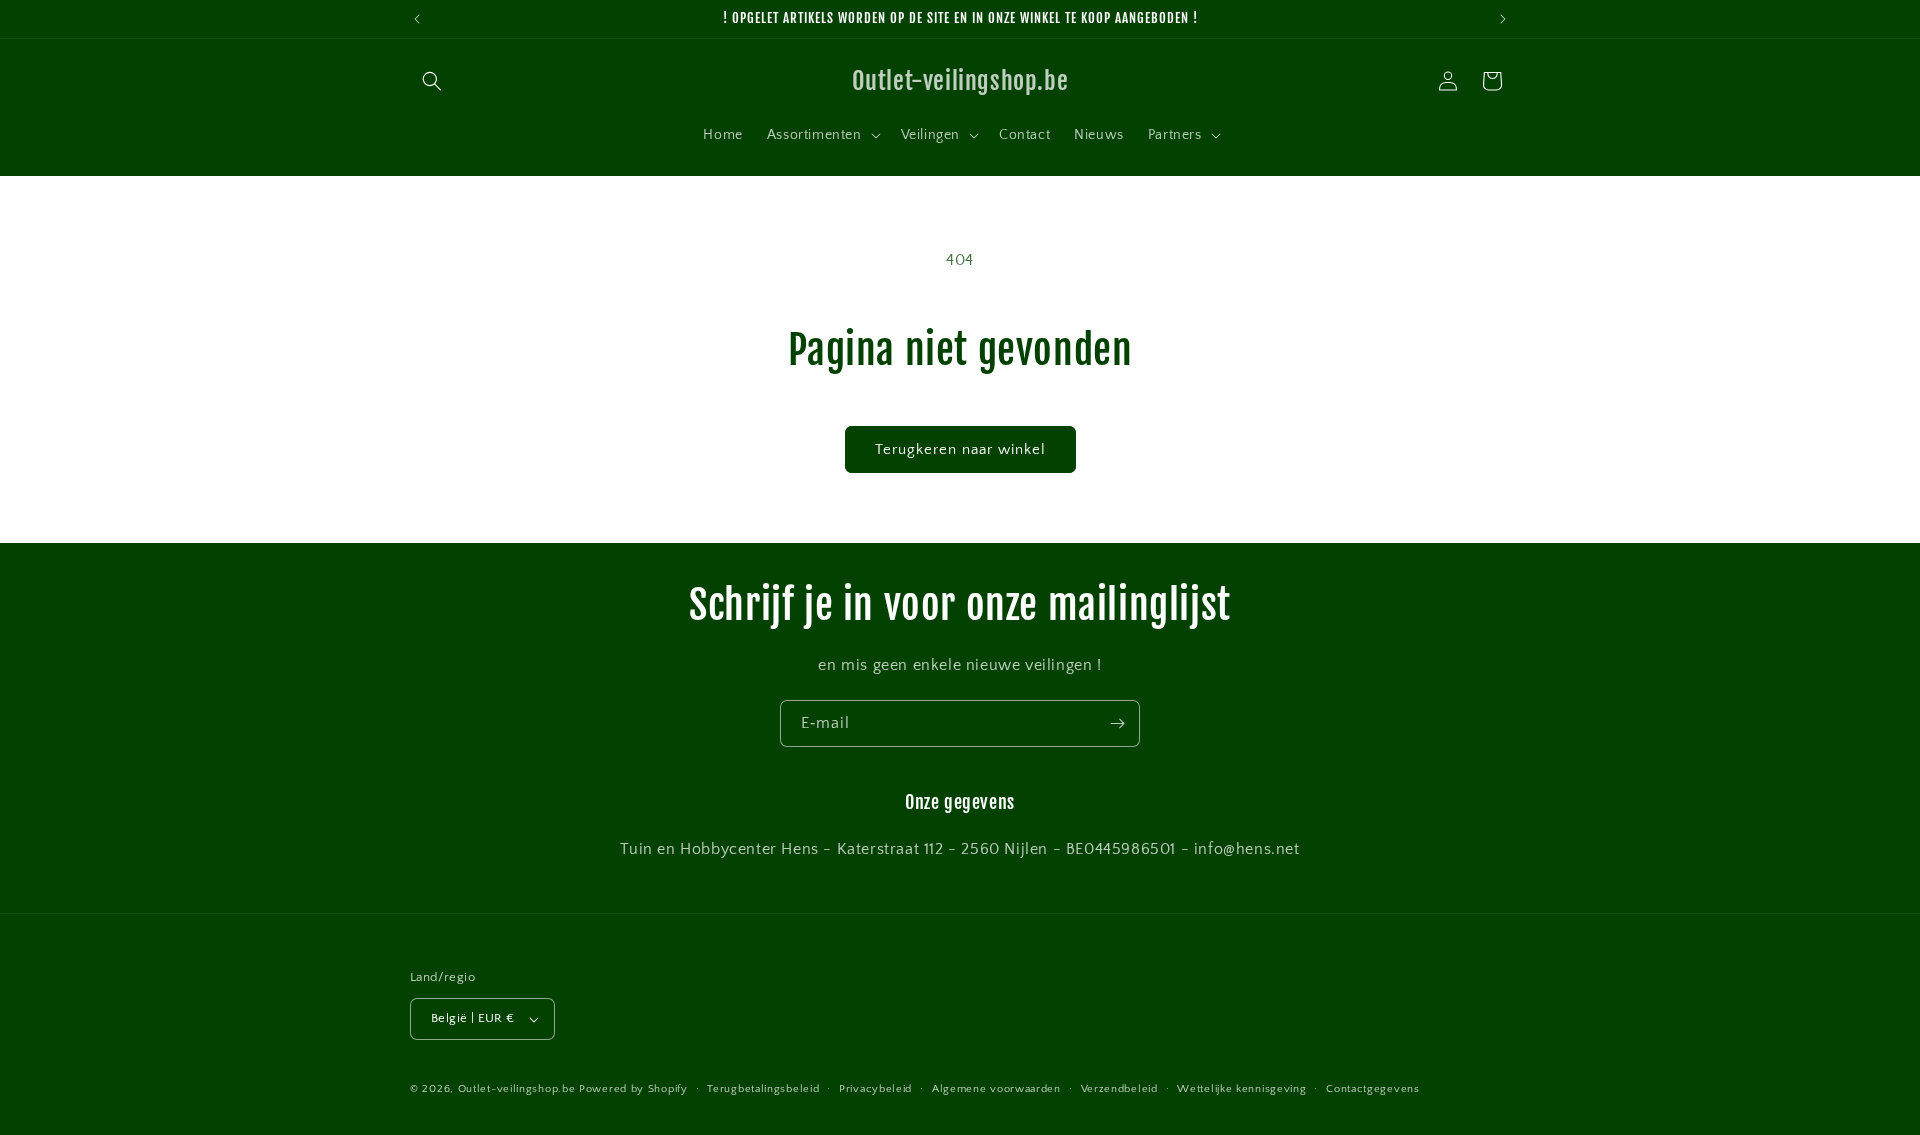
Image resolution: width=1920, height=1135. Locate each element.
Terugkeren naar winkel (960, 449)
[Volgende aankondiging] (1503, 19)
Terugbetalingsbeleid (763, 1089)
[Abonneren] (1117, 723)
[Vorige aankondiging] (417, 19)
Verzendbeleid (1119, 1089)
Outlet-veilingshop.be (517, 1089)
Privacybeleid (875, 1089)
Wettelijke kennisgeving (1241, 1089)
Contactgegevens (1373, 1089)
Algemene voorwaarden (996, 1089)
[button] (432, 81)
